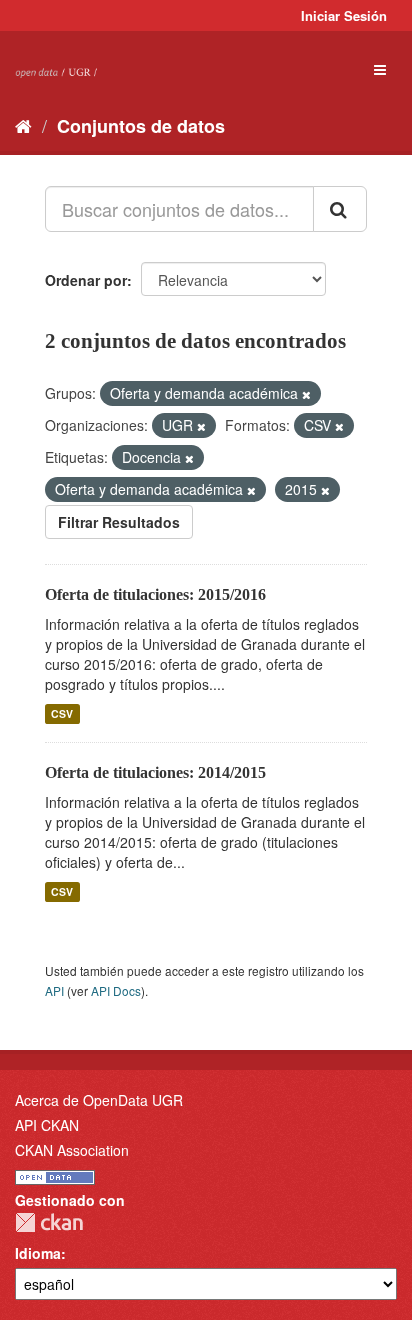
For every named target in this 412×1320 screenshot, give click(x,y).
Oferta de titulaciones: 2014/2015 (155, 772)
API (54, 990)
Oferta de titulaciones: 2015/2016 (155, 594)
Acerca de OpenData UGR (99, 1100)
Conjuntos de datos (141, 126)
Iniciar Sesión (344, 15)
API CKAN (47, 1125)
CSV (62, 713)
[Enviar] (340, 209)
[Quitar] (306, 394)
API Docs (116, 990)
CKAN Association (72, 1150)
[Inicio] (23, 125)
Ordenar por (86, 280)
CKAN (49, 1222)
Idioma (38, 1253)
